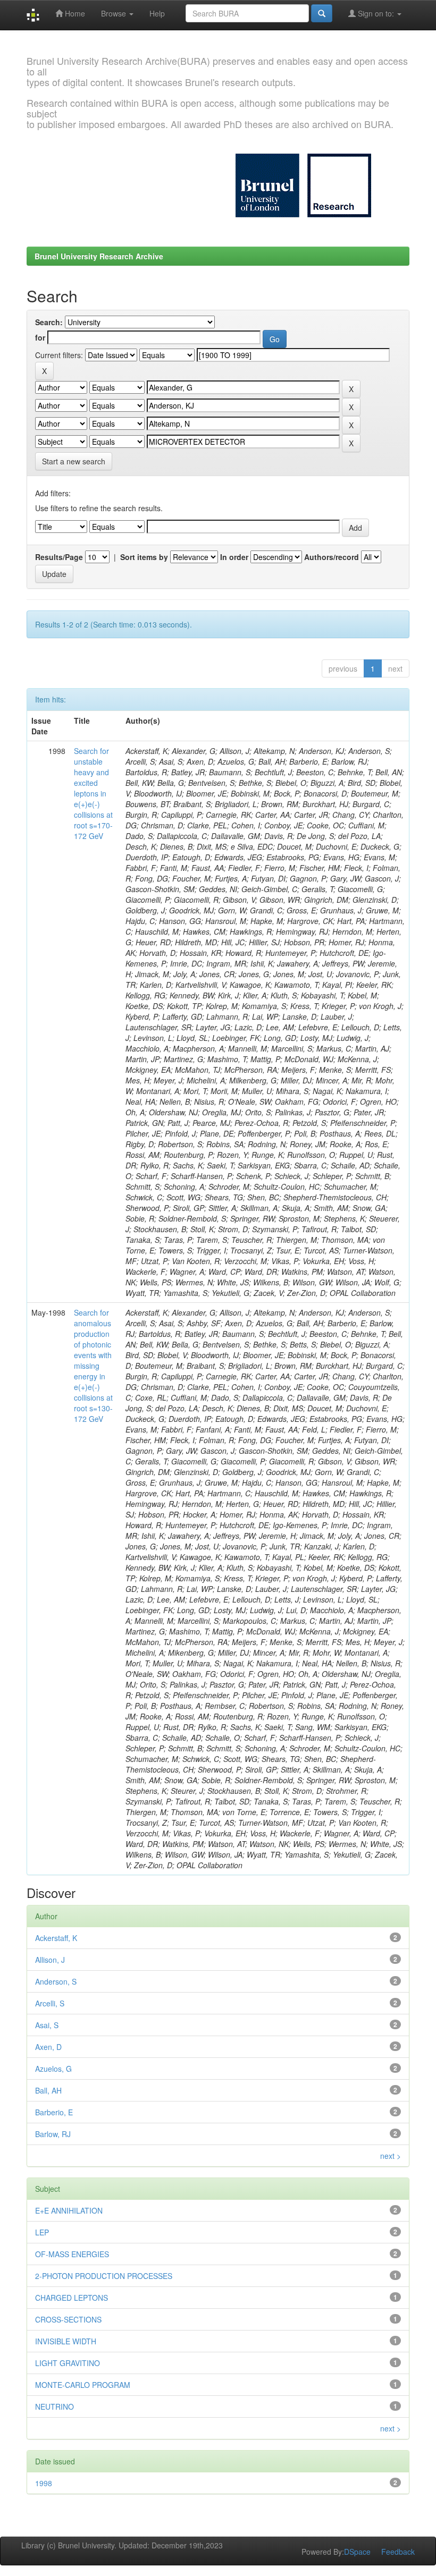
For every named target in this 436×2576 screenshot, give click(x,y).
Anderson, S (56, 1981)
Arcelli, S (50, 2003)
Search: (49, 322)
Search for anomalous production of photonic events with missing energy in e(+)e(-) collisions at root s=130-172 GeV (93, 1366)
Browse (115, 13)
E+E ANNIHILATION (69, 2210)
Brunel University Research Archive (99, 256)
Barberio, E (54, 2112)
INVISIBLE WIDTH (66, 2341)
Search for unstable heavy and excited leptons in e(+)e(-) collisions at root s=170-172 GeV (93, 793)
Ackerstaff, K (56, 1938)
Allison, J (50, 1960)
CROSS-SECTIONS (68, 2319)
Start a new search (74, 461)
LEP (42, 2232)
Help (157, 13)
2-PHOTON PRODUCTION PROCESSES (104, 2276)
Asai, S (47, 2025)
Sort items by (144, 557)
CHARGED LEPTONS (72, 2298)
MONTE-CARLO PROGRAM (83, 2385)
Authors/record (332, 557)
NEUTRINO (54, 2406)
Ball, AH (48, 2090)
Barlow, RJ (53, 2134)
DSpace (357, 2552)
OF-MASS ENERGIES (72, 2254)
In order (234, 557)
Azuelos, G (53, 2069)
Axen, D (48, 2047)
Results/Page (59, 557)
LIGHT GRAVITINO (68, 2363)
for (40, 337)
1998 (44, 2483)
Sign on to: (376, 13)
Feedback (398, 2552)
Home (74, 13)
